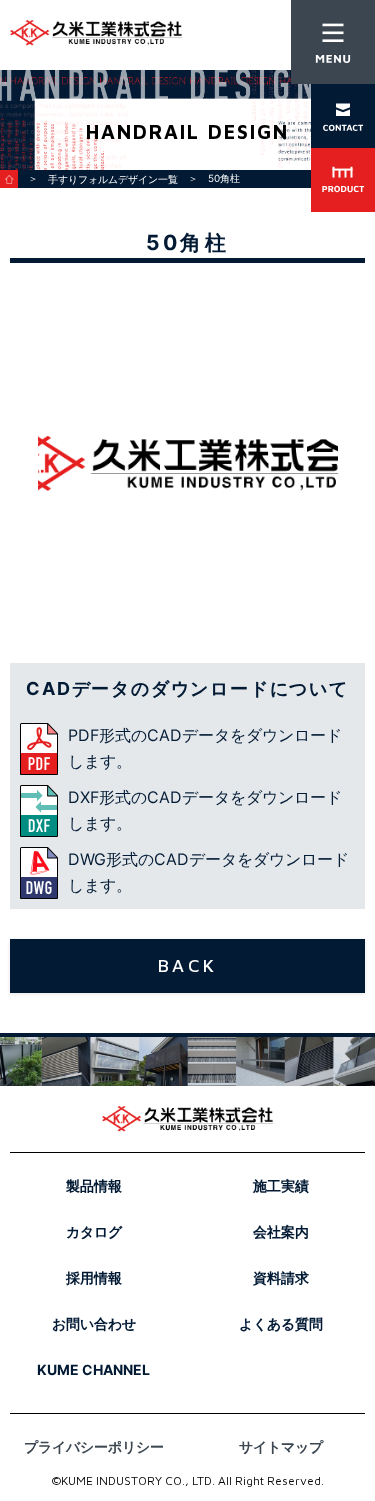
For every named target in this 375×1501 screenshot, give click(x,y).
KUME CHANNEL (93, 1369)
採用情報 (94, 1277)
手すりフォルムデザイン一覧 (113, 179)
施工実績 (281, 1185)
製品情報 (94, 1185)
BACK (187, 965)
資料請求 (281, 1277)
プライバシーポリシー (94, 1446)
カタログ (94, 1231)
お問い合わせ (94, 1323)
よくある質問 (281, 1323)
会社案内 (281, 1231)
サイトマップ (281, 1446)
